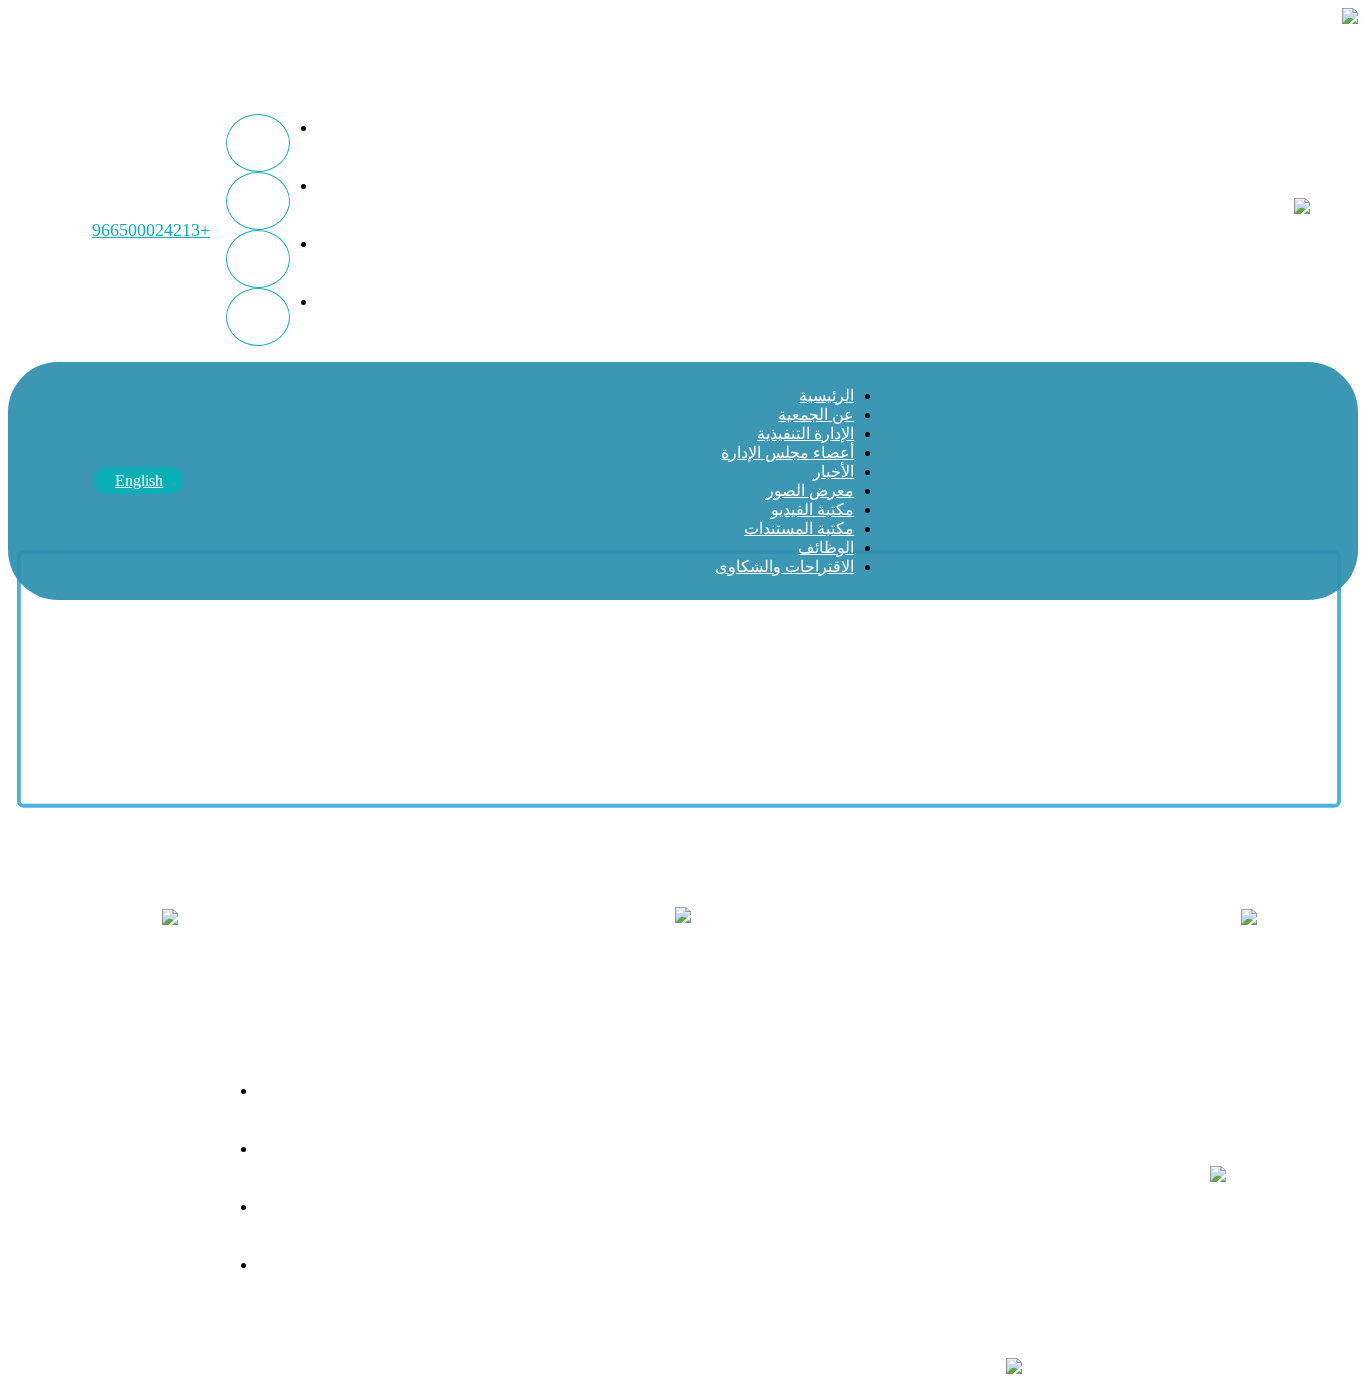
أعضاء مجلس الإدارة (787, 452)
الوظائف (826, 547)
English (139, 480)
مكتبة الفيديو (812, 509)
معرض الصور (810, 490)
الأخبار (833, 471)
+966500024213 (151, 230)
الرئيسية (826, 395)
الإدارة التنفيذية (805, 433)
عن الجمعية (816, 414)
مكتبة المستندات (799, 528)
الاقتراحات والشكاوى (784, 566)
